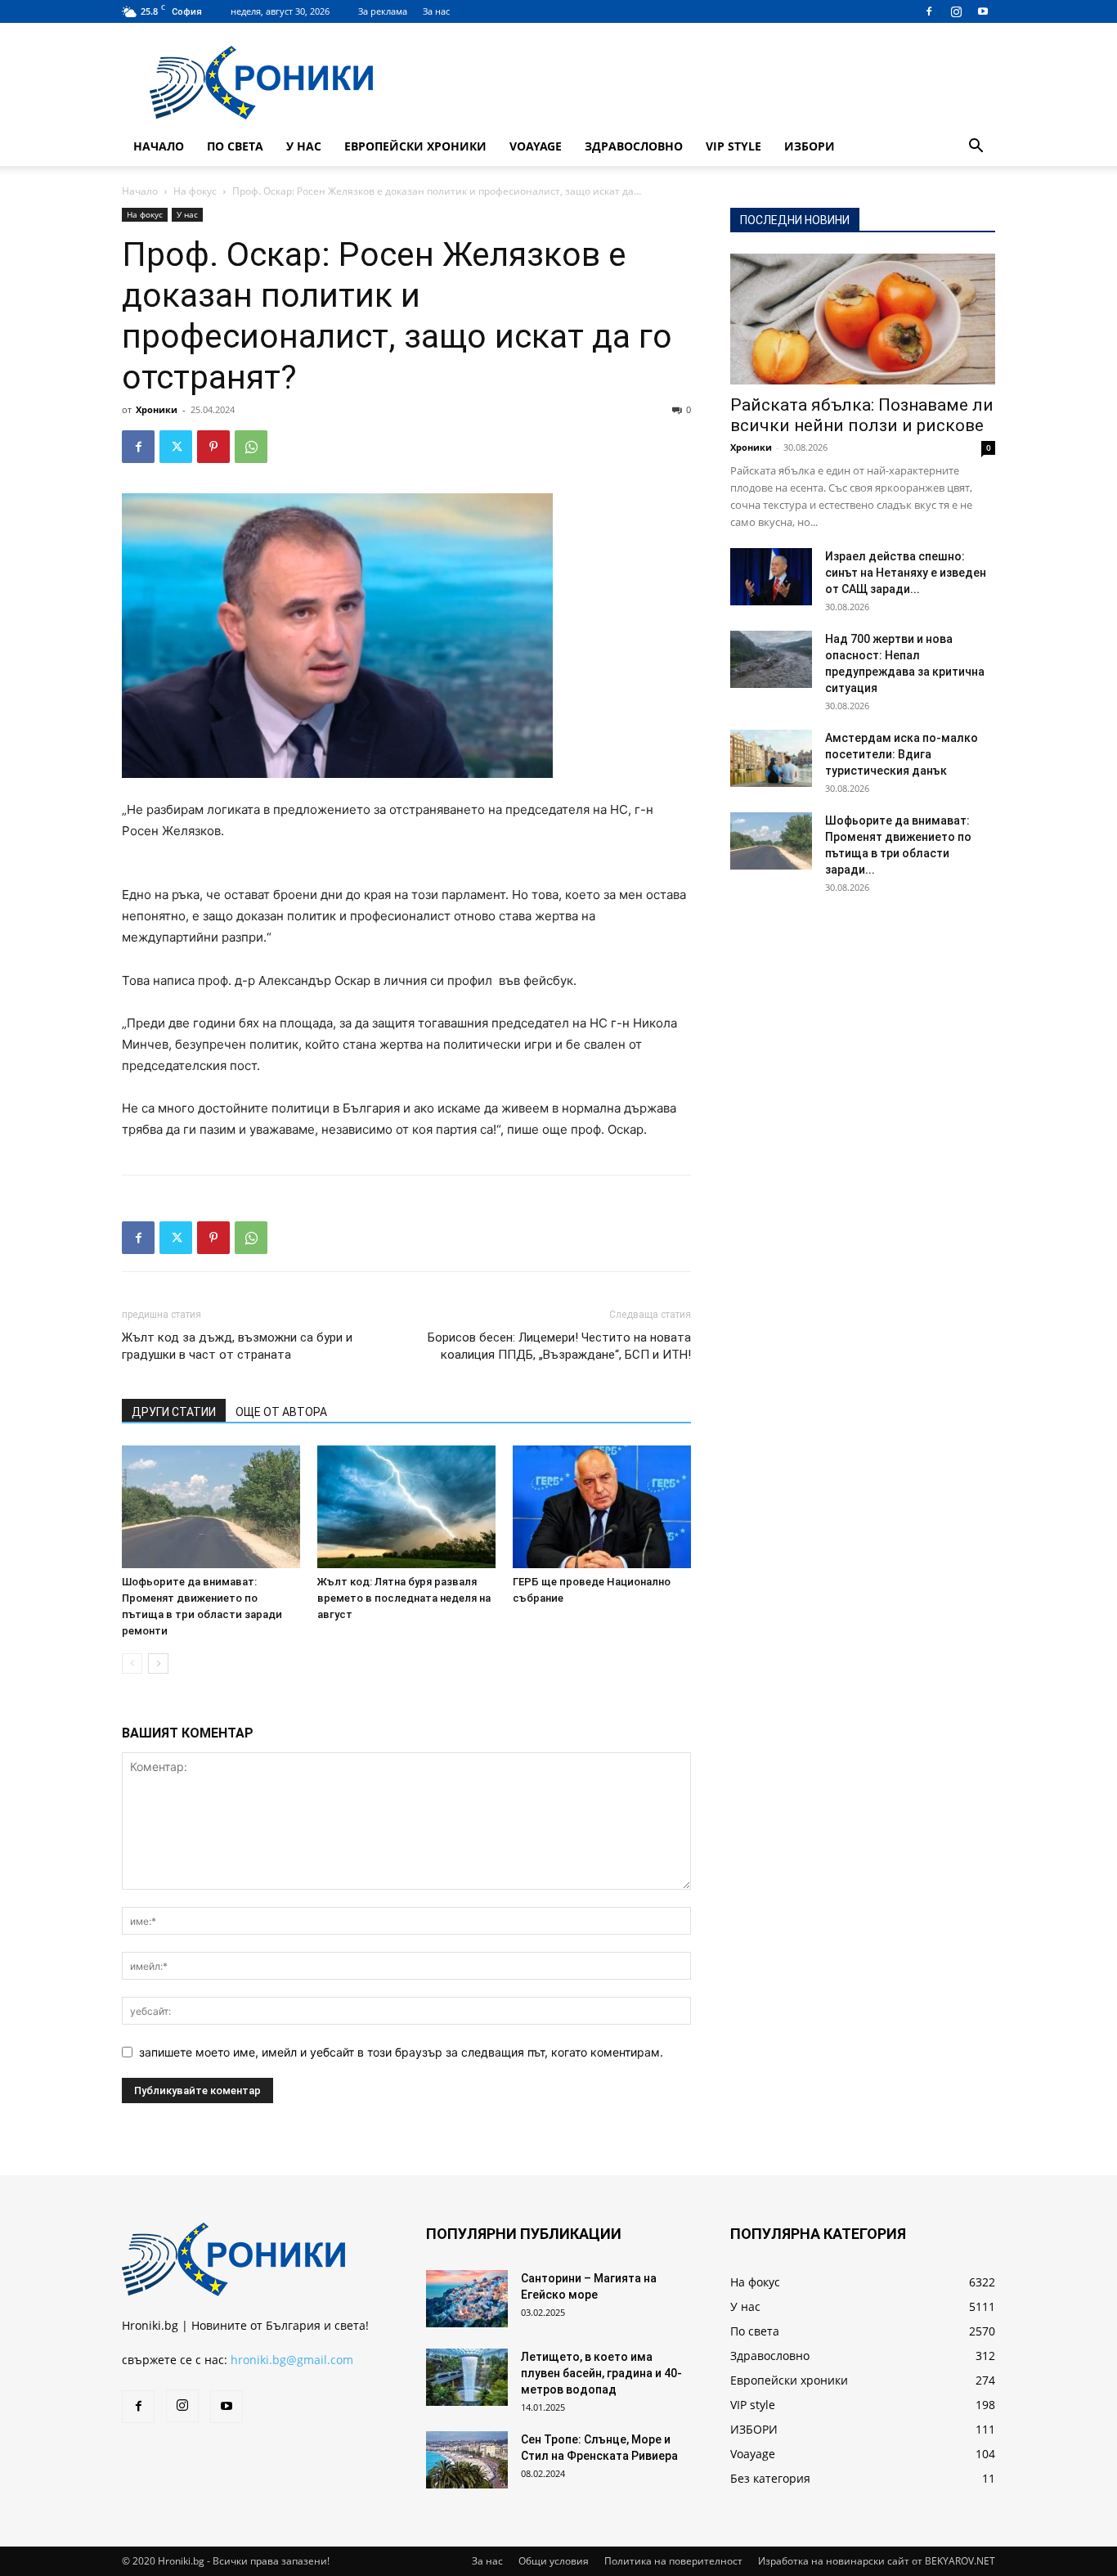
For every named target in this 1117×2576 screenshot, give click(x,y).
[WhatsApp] (251, 447)
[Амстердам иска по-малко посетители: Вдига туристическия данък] (771, 758)
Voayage (536, 146)
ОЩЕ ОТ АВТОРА (281, 1412)
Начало (159, 146)
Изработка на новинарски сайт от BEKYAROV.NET (877, 2561)
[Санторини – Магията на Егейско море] (467, 2299)
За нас (436, 11)
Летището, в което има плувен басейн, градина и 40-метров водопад (601, 2373)
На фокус (195, 191)
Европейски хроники (415, 146)
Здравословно (634, 146)
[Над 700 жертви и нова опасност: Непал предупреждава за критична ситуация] (771, 659)
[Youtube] (983, 11)
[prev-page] (132, 1663)
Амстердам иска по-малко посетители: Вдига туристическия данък (902, 754)
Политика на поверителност (673, 2561)
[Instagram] (956, 11)
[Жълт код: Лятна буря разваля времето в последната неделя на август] (406, 1507)
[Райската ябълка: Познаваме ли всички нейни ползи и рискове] (863, 319)
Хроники (157, 409)
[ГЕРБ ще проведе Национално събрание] (602, 1507)
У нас (304, 146)
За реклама (383, 11)
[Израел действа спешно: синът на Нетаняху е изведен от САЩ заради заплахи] (771, 577)
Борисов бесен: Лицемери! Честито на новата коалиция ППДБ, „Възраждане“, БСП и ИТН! (559, 1346)
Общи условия (554, 2561)
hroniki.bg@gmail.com (292, 2360)
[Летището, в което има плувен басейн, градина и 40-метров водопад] (467, 2377)
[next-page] (158, 1663)
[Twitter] (176, 447)
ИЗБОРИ (810, 146)
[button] (976, 148)
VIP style (733, 146)
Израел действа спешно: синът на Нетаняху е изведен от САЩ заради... (906, 573)
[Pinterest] (213, 447)
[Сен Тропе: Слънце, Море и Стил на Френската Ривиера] (467, 2460)
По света (235, 146)
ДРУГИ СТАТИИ (174, 1412)
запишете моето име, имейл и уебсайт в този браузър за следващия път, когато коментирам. (401, 2052)
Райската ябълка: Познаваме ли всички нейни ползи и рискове (862, 415)
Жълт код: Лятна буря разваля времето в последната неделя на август (404, 1598)
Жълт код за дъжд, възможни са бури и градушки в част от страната (237, 1346)
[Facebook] (929, 11)
